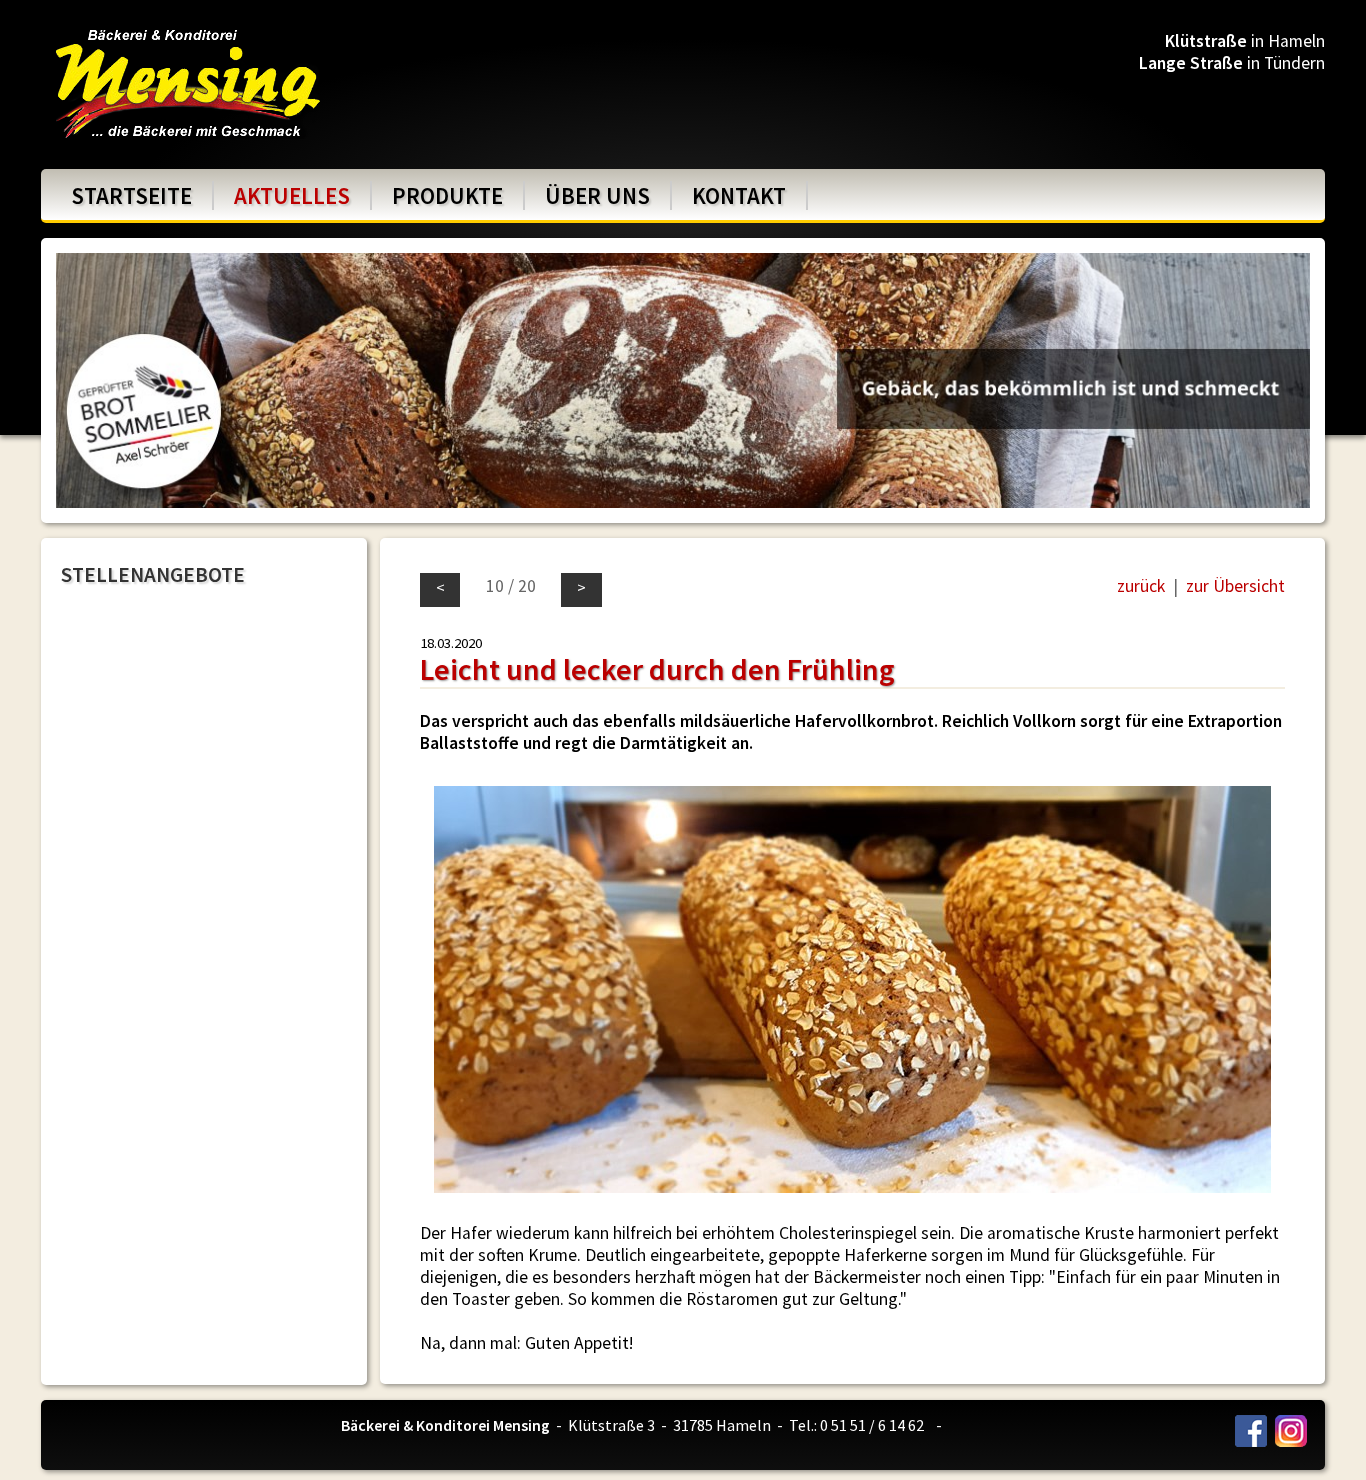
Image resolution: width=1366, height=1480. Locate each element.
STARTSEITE (131, 195)
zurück (1141, 586)
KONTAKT (739, 195)
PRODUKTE (447, 195)
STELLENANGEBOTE (153, 574)
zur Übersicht (1235, 586)
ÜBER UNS (597, 195)
